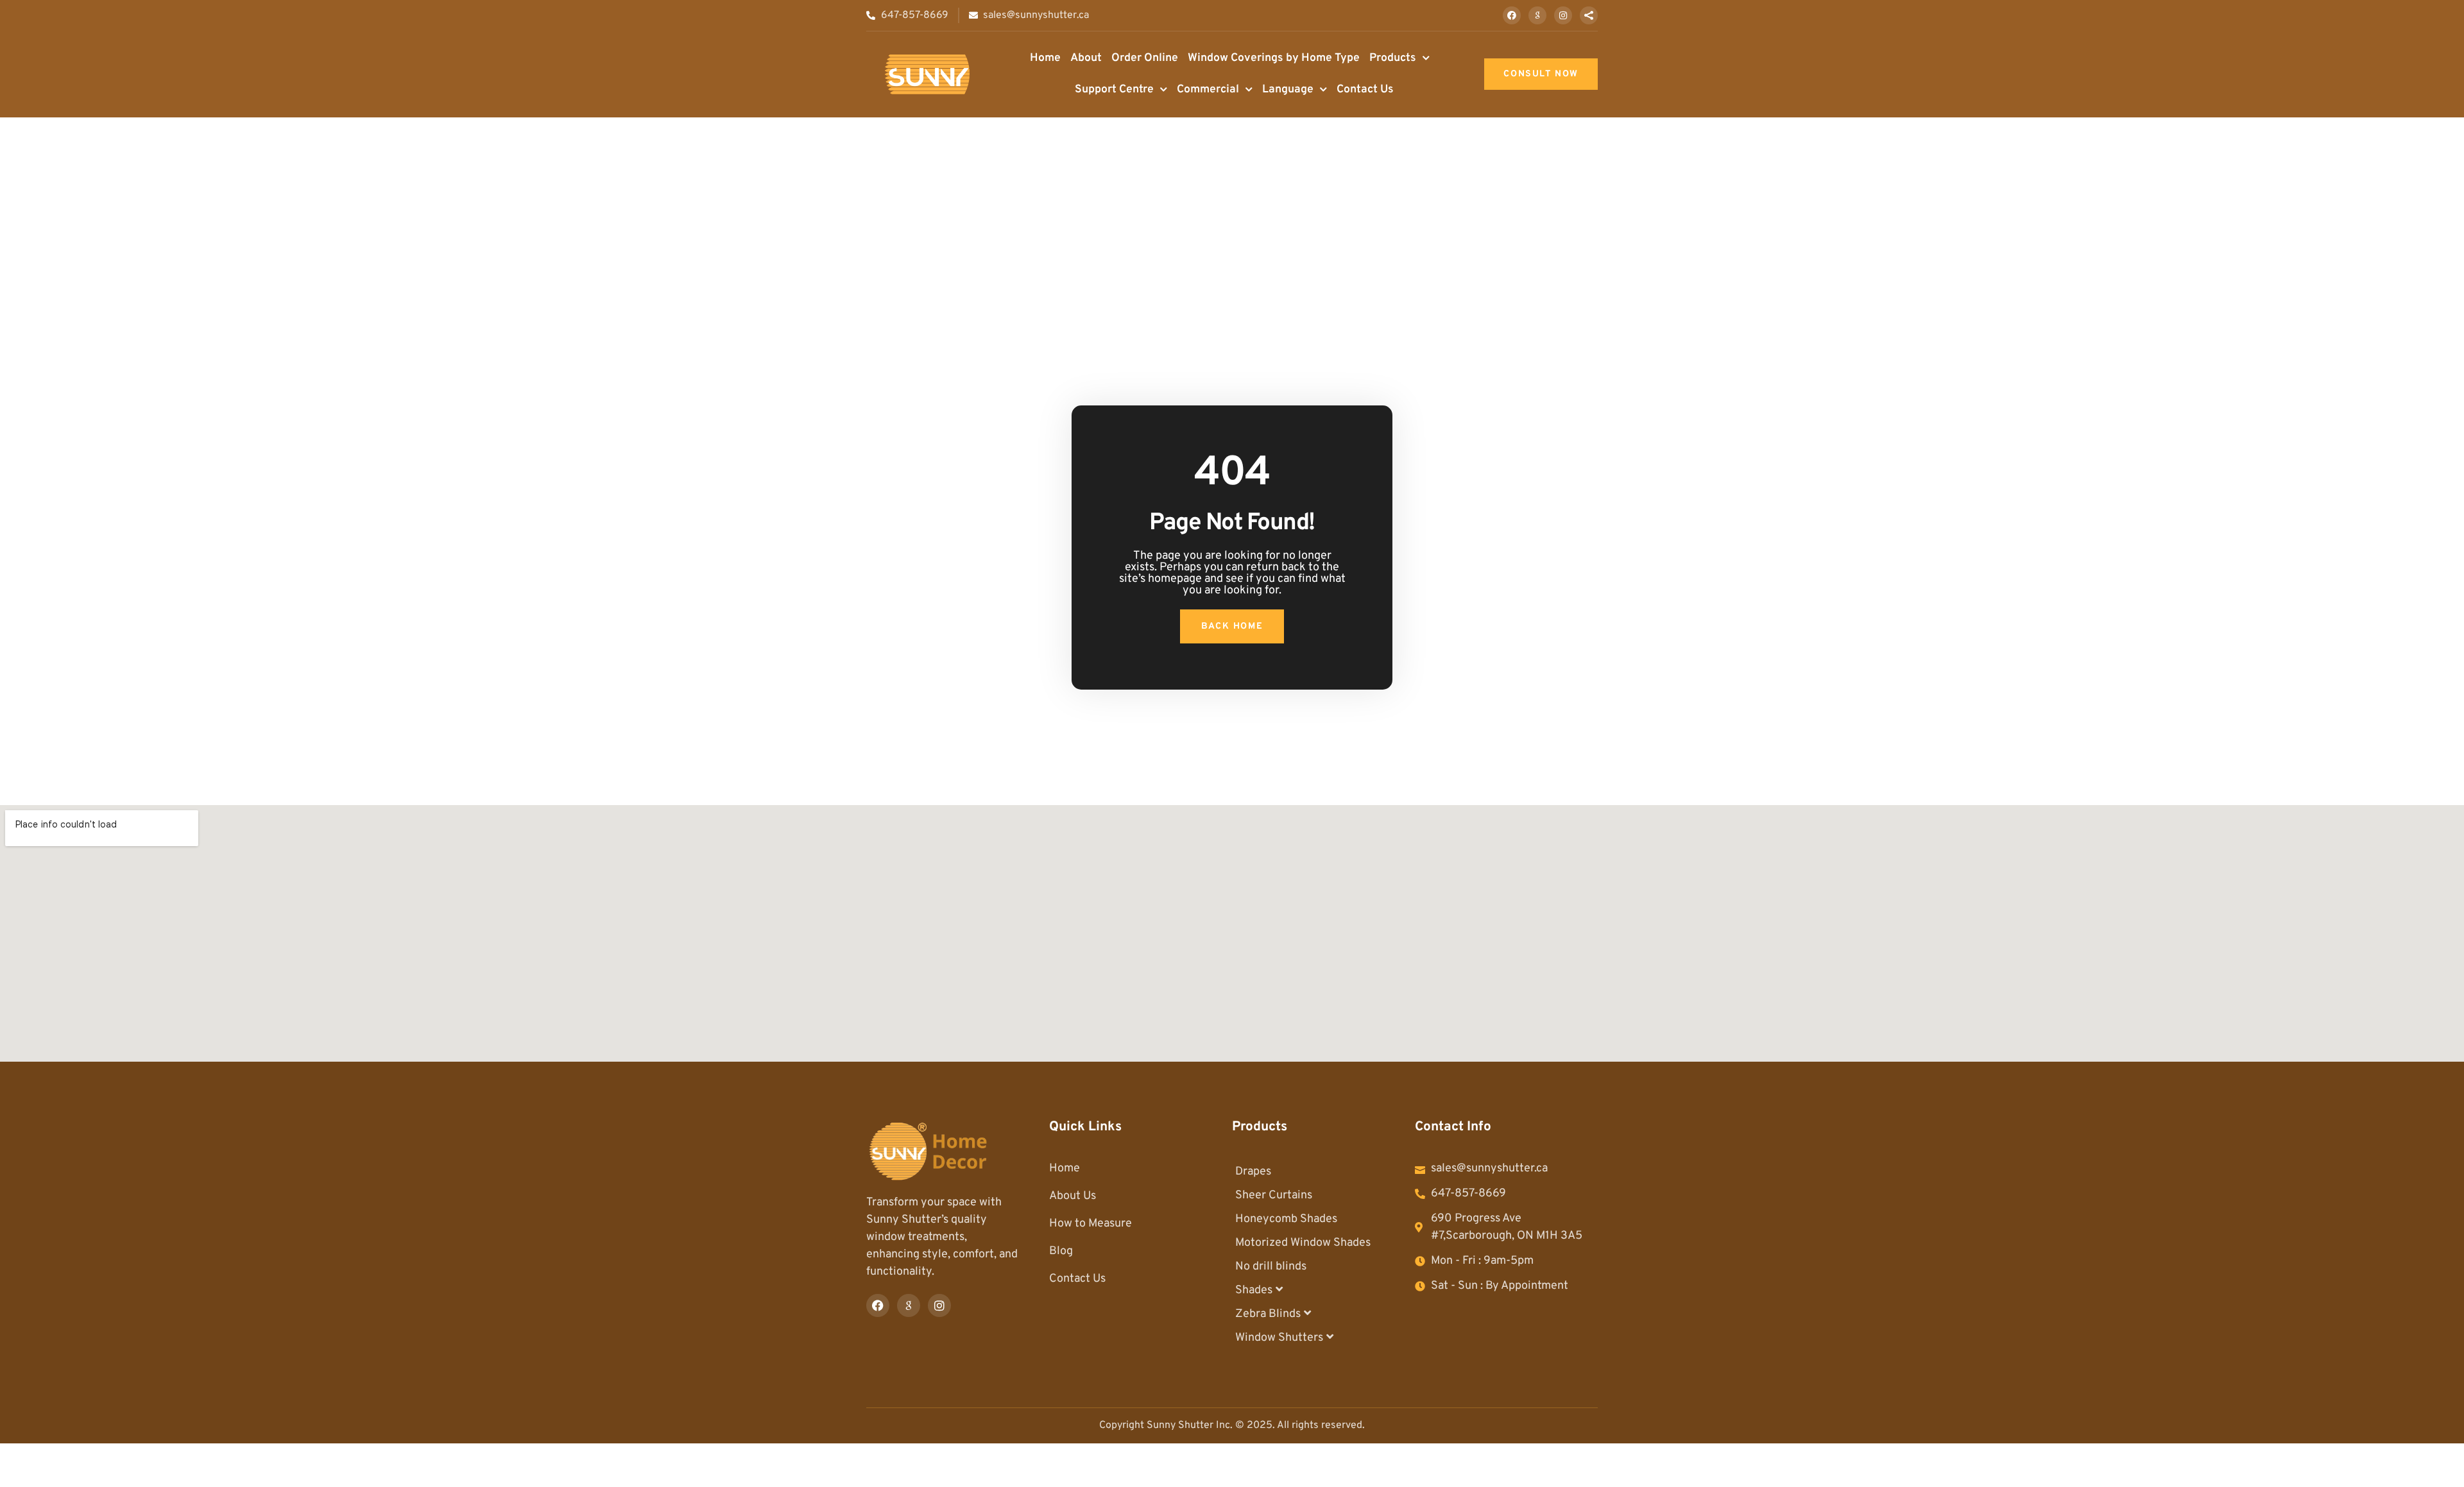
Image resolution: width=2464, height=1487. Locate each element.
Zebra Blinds (1268, 1314)
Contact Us (1365, 89)
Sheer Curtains (1274, 1195)
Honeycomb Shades (1286, 1219)
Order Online (1145, 58)
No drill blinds (1271, 1267)
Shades (1254, 1290)
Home (1045, 58)
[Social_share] (1589, 15)
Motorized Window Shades (1303, 1243)
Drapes (1253, 1172)
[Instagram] (1563, 15)
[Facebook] (1512, 15)
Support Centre (1114, 89)
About (1086, 58)
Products (1393, 58)
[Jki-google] (1537, 15)
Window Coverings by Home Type (1274, 58)
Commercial (1208, 89)
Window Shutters (1279, 1338)
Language (1288, 89)
